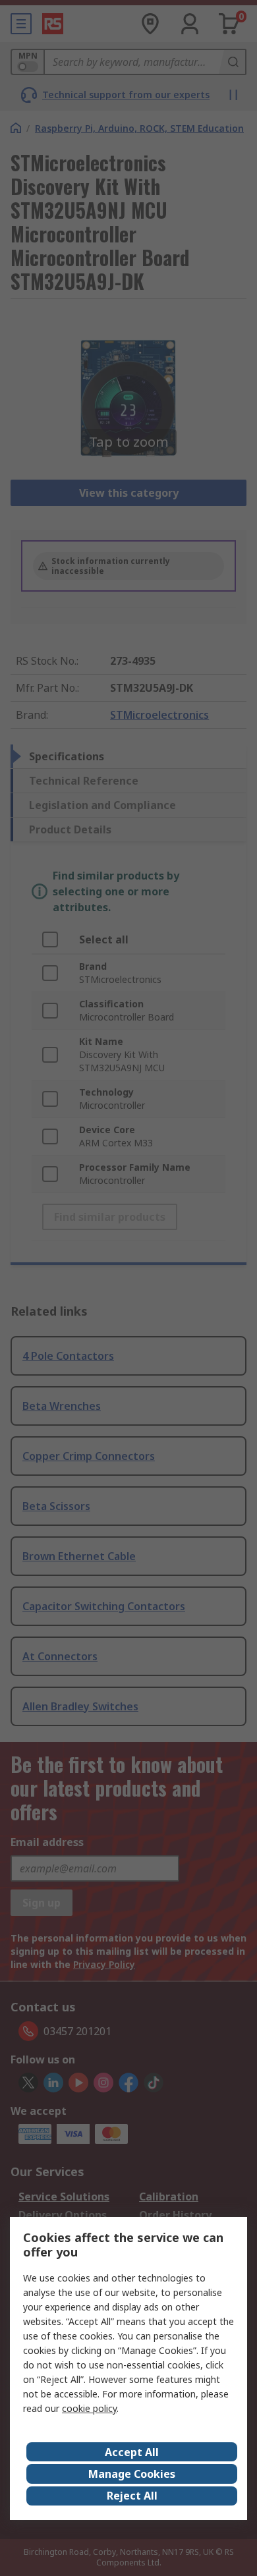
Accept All (132, 2452)
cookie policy (89, 2408)
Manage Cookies (132, 2474)
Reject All (132, 2496)
